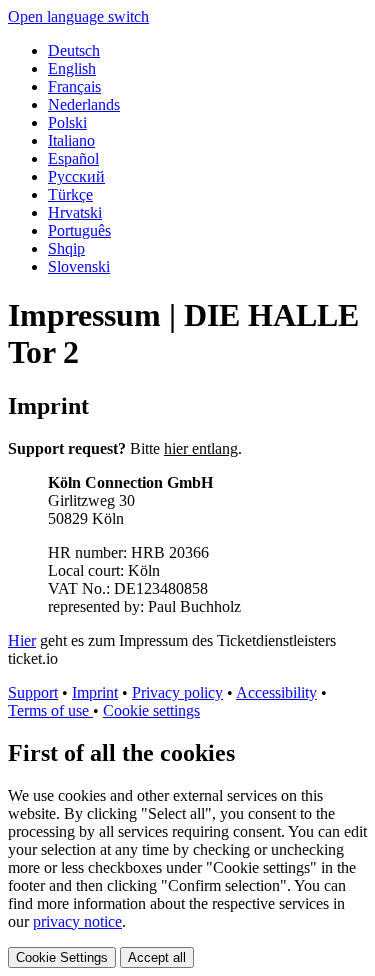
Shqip (66, 248)
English (72, 68)
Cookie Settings (62, 957)
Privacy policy (177, 692)
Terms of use (50, 710)
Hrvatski (75, 212)
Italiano (71, 140)
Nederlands (84, 104)
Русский (76, 176)
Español (73, 158)
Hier (22, 640)
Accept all (157, 957)
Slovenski (79, 266)
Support (33, 692)
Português (79, 230)
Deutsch (74, 50)
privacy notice (77, 921)
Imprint (95, 692)
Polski (67, 122)
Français (74, 86)
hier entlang (201, 448)
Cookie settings (151, 710)
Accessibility (276, 692)
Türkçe (70, 194)
